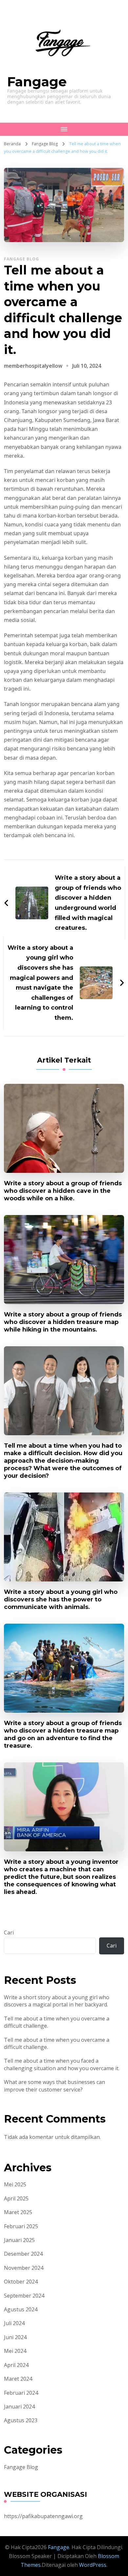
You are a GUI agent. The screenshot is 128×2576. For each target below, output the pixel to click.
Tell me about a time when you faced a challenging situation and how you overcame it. (62, 2064)
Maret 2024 (18, 2379)
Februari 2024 (21, 2393)
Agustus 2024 (21, 2309)
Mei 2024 (15, 2351)
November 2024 (24, 2268)
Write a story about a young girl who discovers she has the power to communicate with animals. (61, 1599)
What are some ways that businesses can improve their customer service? (54, 2086)
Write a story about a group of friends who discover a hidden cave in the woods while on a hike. (63, 1191)
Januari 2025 (19, 2240)
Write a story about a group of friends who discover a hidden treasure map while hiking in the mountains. (63, 1322)
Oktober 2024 (21, 2282)
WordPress (93, 2565)
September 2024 (24, 2296)
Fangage (37, 82)
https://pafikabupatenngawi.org (43, 2516)
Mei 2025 (15, 2184)
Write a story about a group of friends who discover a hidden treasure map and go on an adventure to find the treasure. (63, 1734)
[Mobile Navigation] (64, 129)
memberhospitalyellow (33, 366)
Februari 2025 (21, 2226)
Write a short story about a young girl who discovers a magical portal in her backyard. (57, 2001)
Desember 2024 (23, 2254)
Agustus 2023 (21, 2420)
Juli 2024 (14, 2323)
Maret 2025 (18, 2212)
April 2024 (16, 2365)
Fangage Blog (21, 259)
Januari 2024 (19, 2407)
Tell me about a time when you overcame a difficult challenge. (57, 2022)
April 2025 (16, 2198)
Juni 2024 (15, 2337)
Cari (9, 1932)
